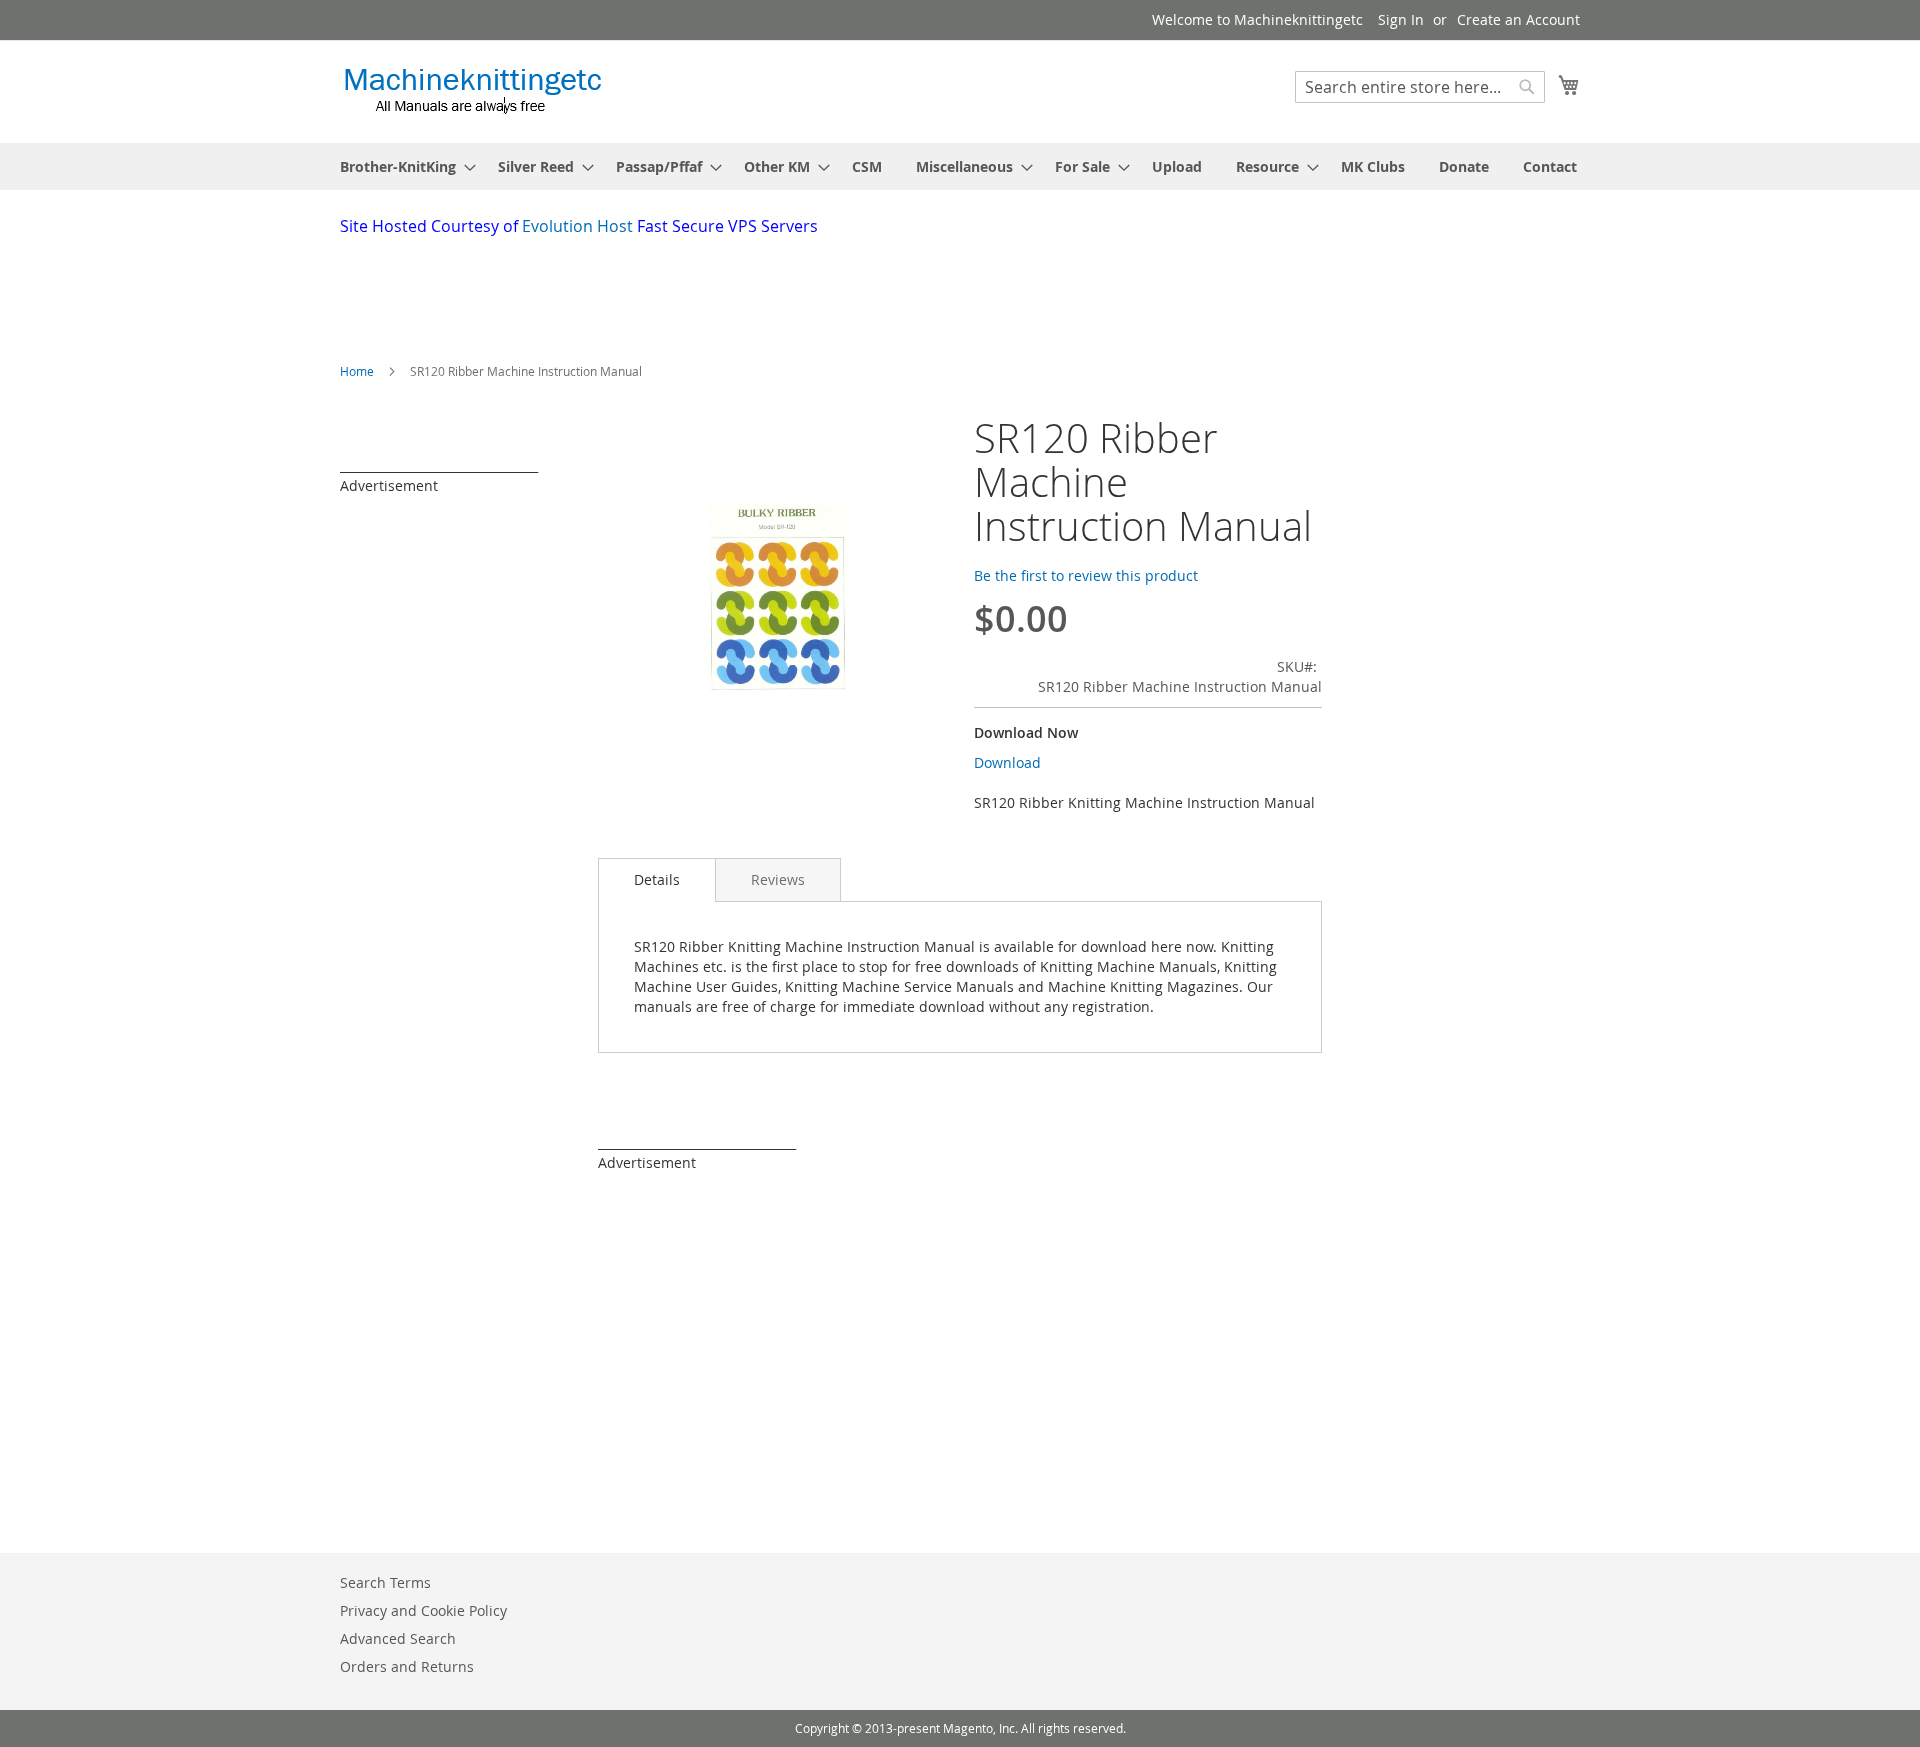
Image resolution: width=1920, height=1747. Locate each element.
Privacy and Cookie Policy (423, 1610)
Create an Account (1518, 19)
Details (657, 879)
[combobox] (1420, 87)
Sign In (1401, 19)
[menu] (960, 166)
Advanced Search (398, 1638)
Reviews (778, 879)
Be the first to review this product (1086, 575)
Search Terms (385, 1582)
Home (357, 371)
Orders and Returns (407, 1666)
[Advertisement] (825, 293)
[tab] (657, 880)
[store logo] (472, 90)
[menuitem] (402, 166)
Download (1007, 762)
